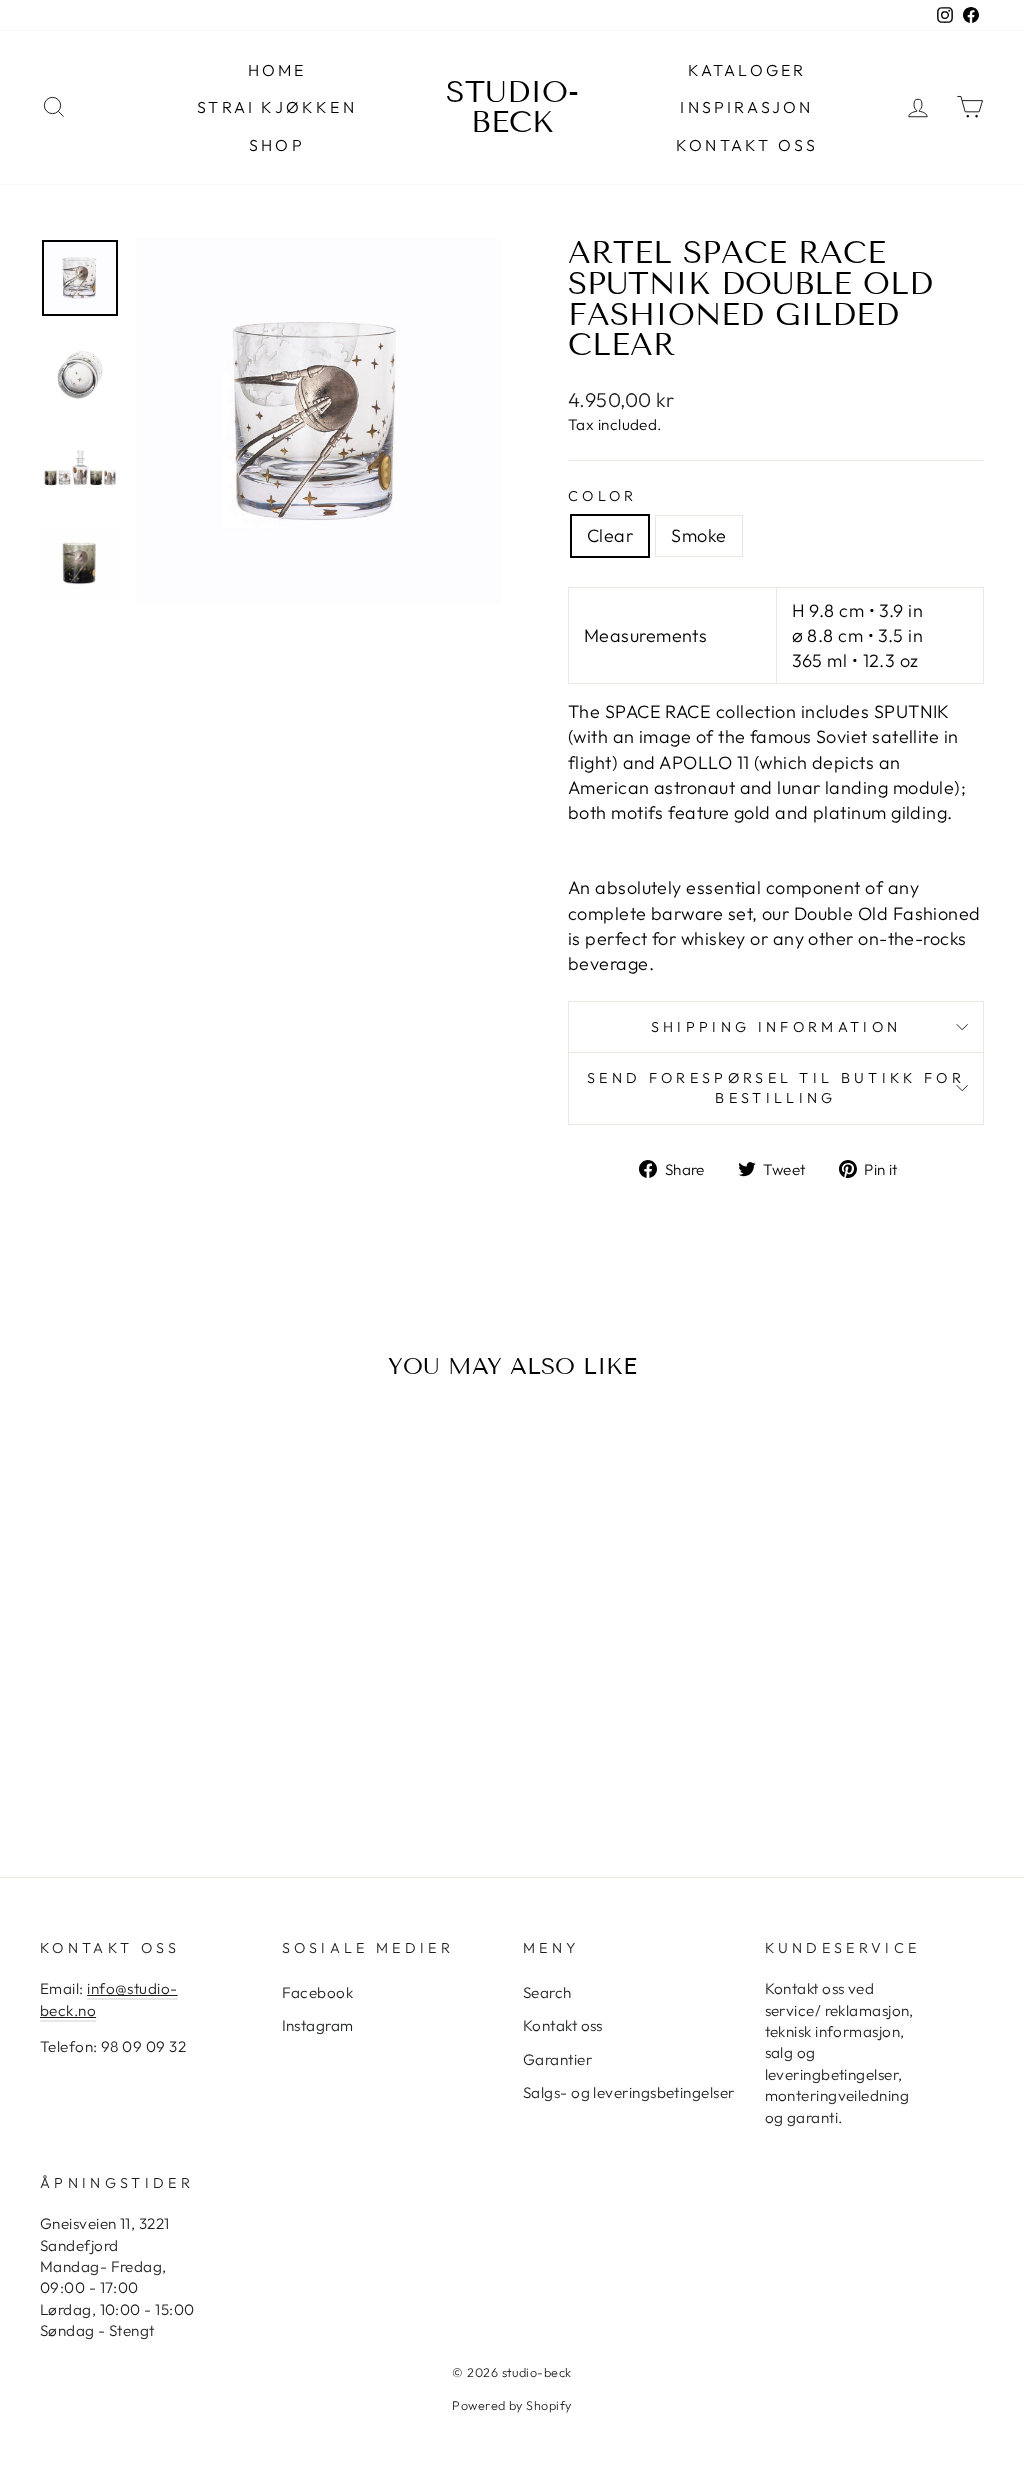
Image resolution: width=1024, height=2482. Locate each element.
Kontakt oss (747, 145)
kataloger (747, 70)
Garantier (557, 2059)
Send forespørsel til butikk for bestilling (776, 1088)
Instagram (318, 2025)
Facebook (318, 1992)
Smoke (698, 535)
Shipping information (776, 1027)
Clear (610, 535)
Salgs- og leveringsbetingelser (629, 2092)
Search (547, 1992)
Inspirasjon (746, 107)
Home (277, 70)
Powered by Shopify (511, 2405)
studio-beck (512, 107)
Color (603, 496)
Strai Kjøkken (277, 107)
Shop (277, 145)
